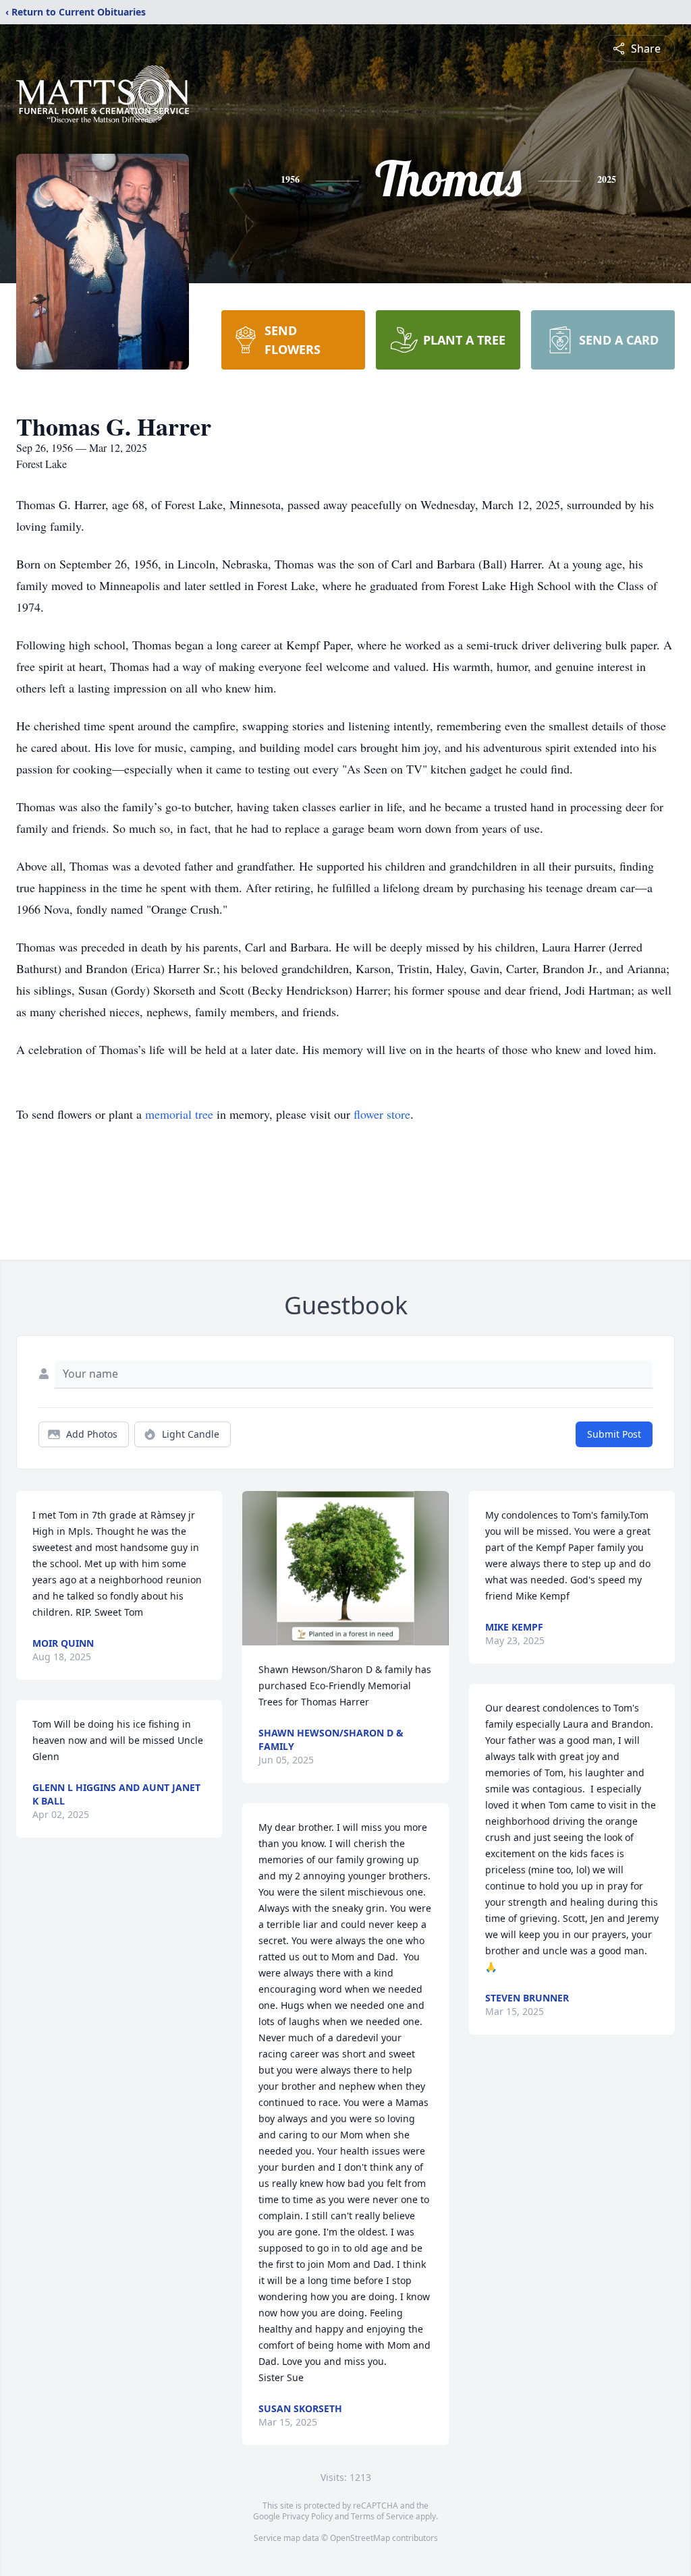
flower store (382, 1114)
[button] (345, 1568)
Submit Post (614, 1434)
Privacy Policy (307, 2516)
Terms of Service (382, 2516)
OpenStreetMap (360, 2538)
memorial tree (179, 1114)
